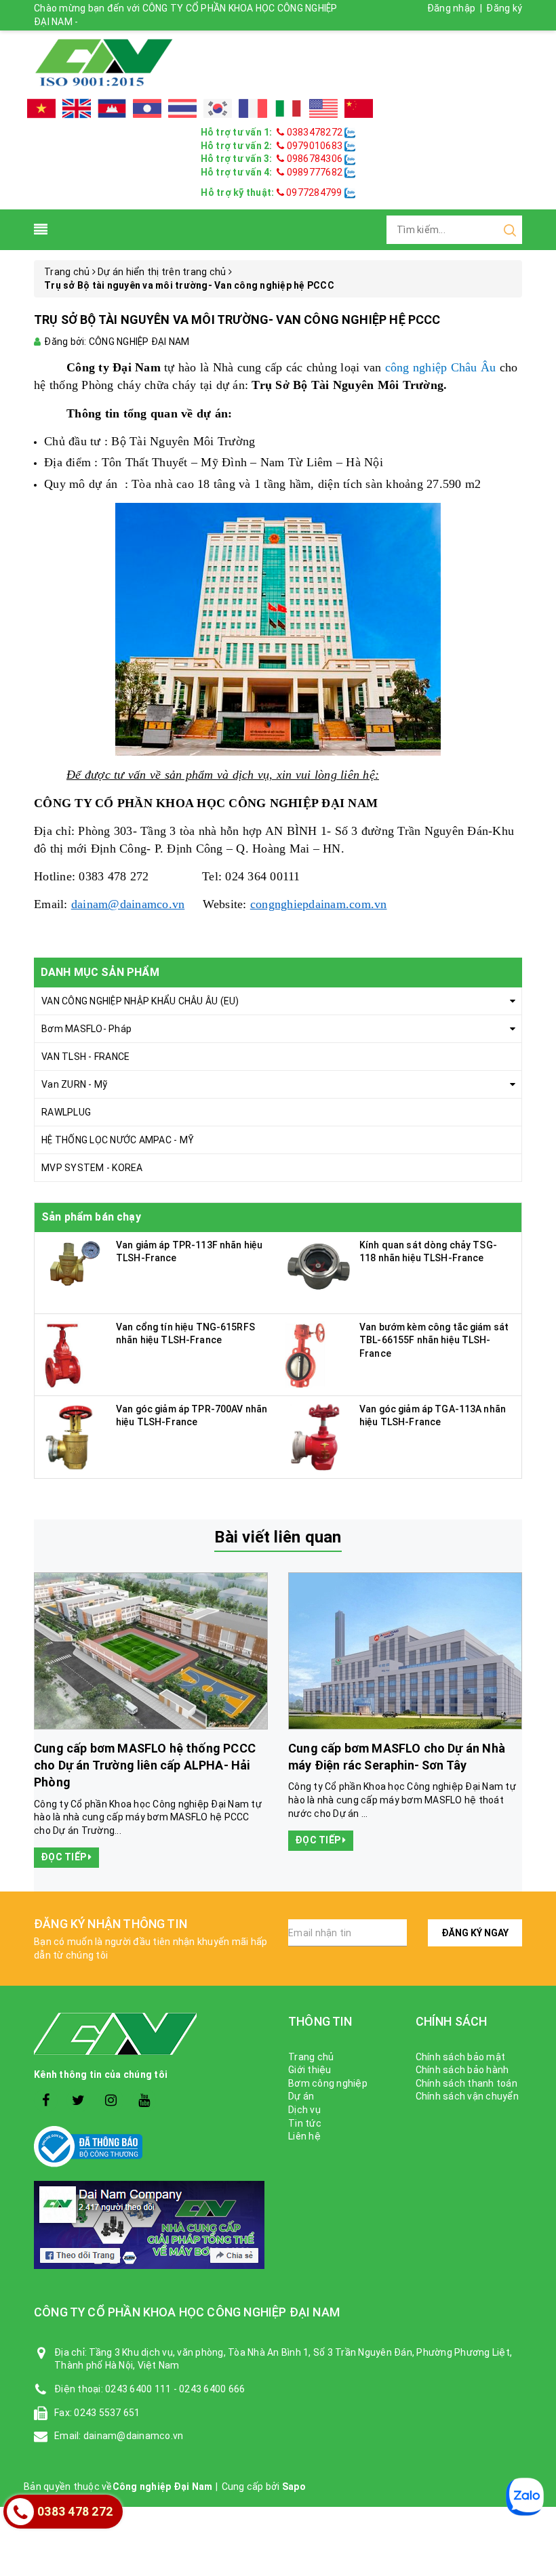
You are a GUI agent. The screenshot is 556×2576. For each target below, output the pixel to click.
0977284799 (313, 192)
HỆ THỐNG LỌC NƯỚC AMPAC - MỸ (118, 1140)
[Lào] (147, 108)
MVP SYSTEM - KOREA (92, 1168)
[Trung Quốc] (359, 108)
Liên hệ (304, 2136)
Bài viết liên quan (278, 1537)
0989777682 (314, 172)
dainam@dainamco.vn (128, 904)
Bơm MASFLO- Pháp (86, 1029)
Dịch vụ (304, 2110)
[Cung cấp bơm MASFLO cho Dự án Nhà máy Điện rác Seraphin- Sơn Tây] (405, 1651)
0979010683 (314, 146)
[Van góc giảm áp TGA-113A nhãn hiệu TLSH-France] (313, 1435)
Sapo (294, 2487)
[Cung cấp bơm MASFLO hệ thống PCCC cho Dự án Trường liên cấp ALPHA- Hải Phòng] (151, 1651)
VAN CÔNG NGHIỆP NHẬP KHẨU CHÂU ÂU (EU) (140, 1001)
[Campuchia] (112, 108)
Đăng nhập (451, 8)
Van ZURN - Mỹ (74, 1084)
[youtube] (144, 2101)
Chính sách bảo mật (461, 2057)
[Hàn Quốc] (218, 108)
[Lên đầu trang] (536, 1922)
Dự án (301, 2096)
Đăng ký (504, 8)
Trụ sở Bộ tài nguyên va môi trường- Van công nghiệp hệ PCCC (237, 320)
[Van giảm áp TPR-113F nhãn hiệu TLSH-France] (75, 1263)
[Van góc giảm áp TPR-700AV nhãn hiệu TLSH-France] (68, 1435)
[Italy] (288, 108)
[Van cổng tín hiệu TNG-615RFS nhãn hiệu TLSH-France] (63, 1353)
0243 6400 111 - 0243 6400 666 (175, 2389)
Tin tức (305, 2123)
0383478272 (314, 132)
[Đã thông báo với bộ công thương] (151, 2147)
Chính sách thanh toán (466, 2083)
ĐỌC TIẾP (64, 1857)
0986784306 (314, 159)
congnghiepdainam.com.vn (319, 904)
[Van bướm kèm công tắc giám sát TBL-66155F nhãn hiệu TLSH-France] (307, 1353)
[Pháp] (253, 108)
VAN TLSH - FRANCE (85, 1057)
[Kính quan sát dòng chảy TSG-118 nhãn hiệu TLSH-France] (319, 1264)
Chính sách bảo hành (462, 2070)
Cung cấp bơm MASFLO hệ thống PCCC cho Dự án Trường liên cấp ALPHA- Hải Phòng (145, 1765)
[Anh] (77, 108)
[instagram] (112, 2101)
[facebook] (46, 2101)
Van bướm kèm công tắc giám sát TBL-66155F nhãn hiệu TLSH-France (434, 1340)
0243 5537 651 (107, 2413)
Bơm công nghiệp (328, 2083)
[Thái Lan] (182, 108)
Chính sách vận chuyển (467, 2096)
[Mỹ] (323, 108)
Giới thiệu (310, 2070)
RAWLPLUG (66, 1112)
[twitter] (78, 2101)
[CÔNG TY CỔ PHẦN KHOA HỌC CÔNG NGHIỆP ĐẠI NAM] (104, 62)
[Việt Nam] (41, 108)
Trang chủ (311, 2057)
